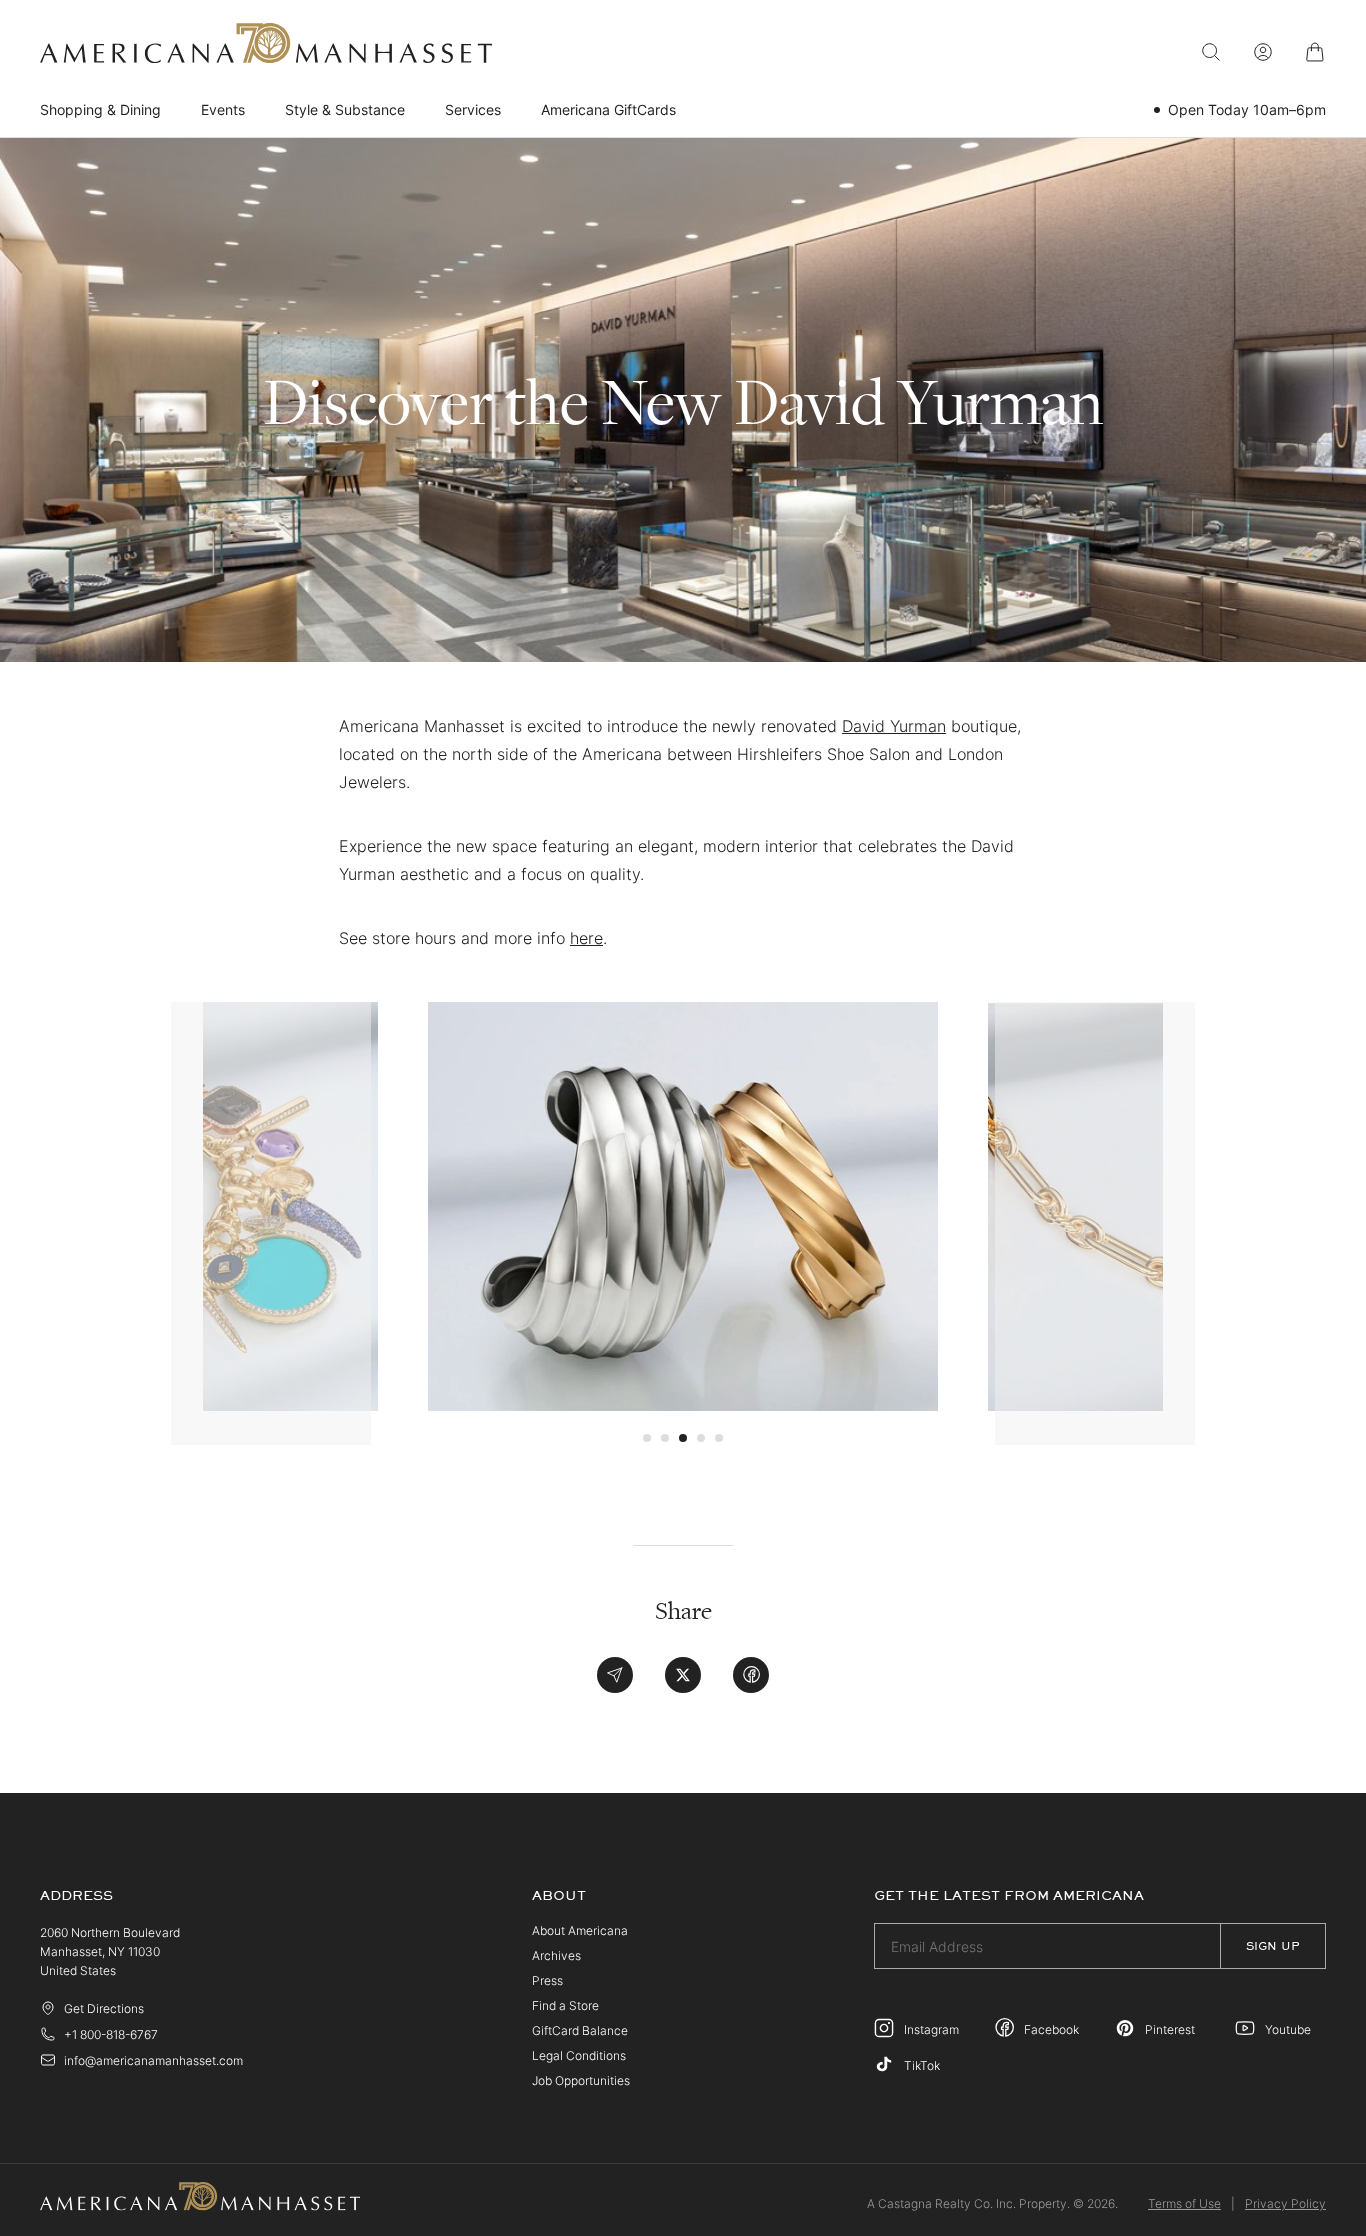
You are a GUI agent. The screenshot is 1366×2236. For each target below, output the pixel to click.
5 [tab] (719, 1438)
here (586, 938)
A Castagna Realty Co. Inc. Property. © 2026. (992, 2203)
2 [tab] (665, 1438)
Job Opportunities (581, 2080)
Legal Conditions (579, 2055)
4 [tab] (701, 1438)
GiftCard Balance (580, 2030)
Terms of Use (1184, 2203)
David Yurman (894, 726)
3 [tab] (683, 1438)
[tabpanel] (683, 1206)
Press (547, 1980)
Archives (556, 1955)
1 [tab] (647, 1438)
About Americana (580, 1930)
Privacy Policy (1285, 2203)
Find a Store (565, 2005)
